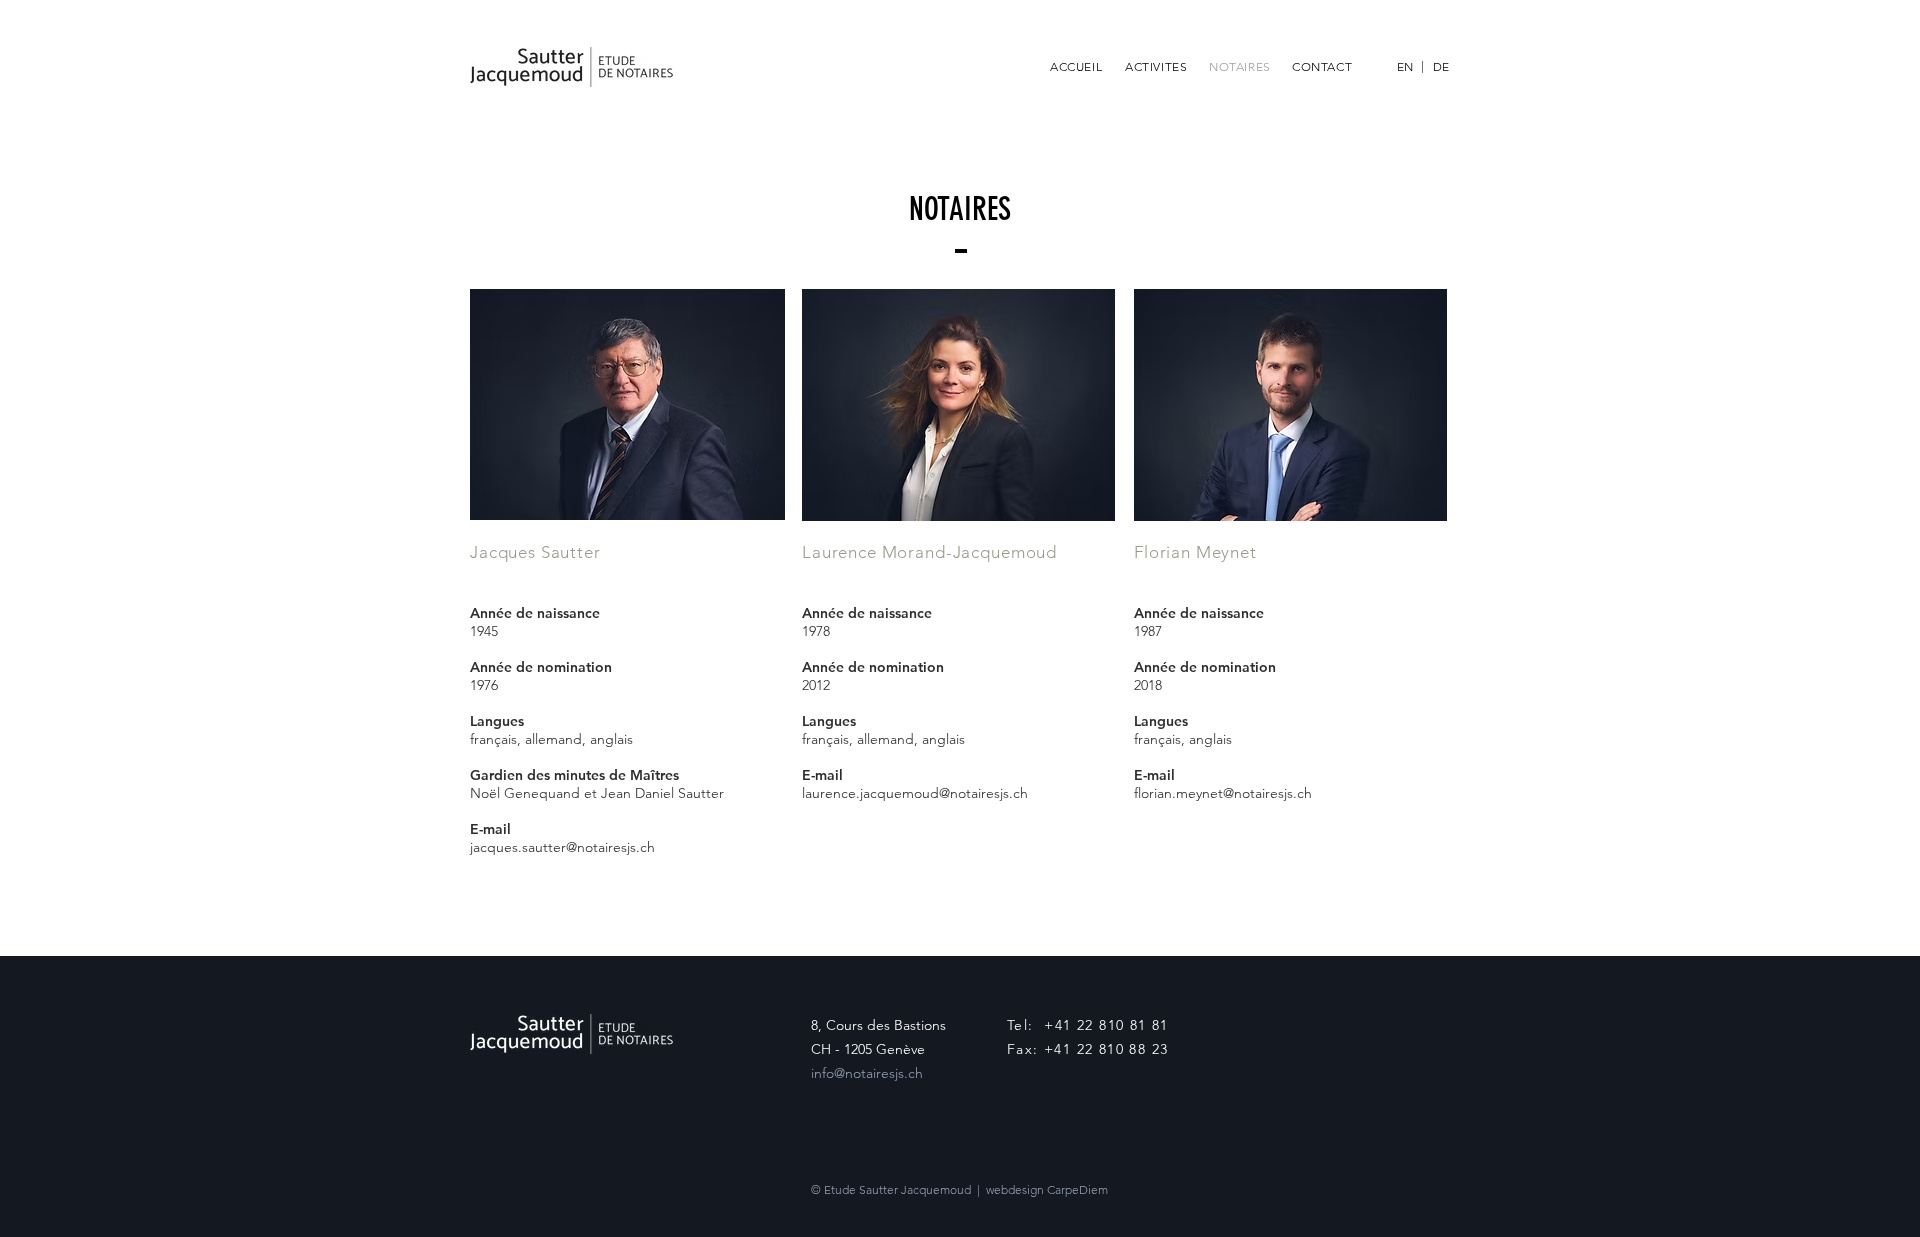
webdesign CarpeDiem (1047, 1189)
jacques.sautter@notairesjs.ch (562, 847)
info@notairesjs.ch (867, 1073)
